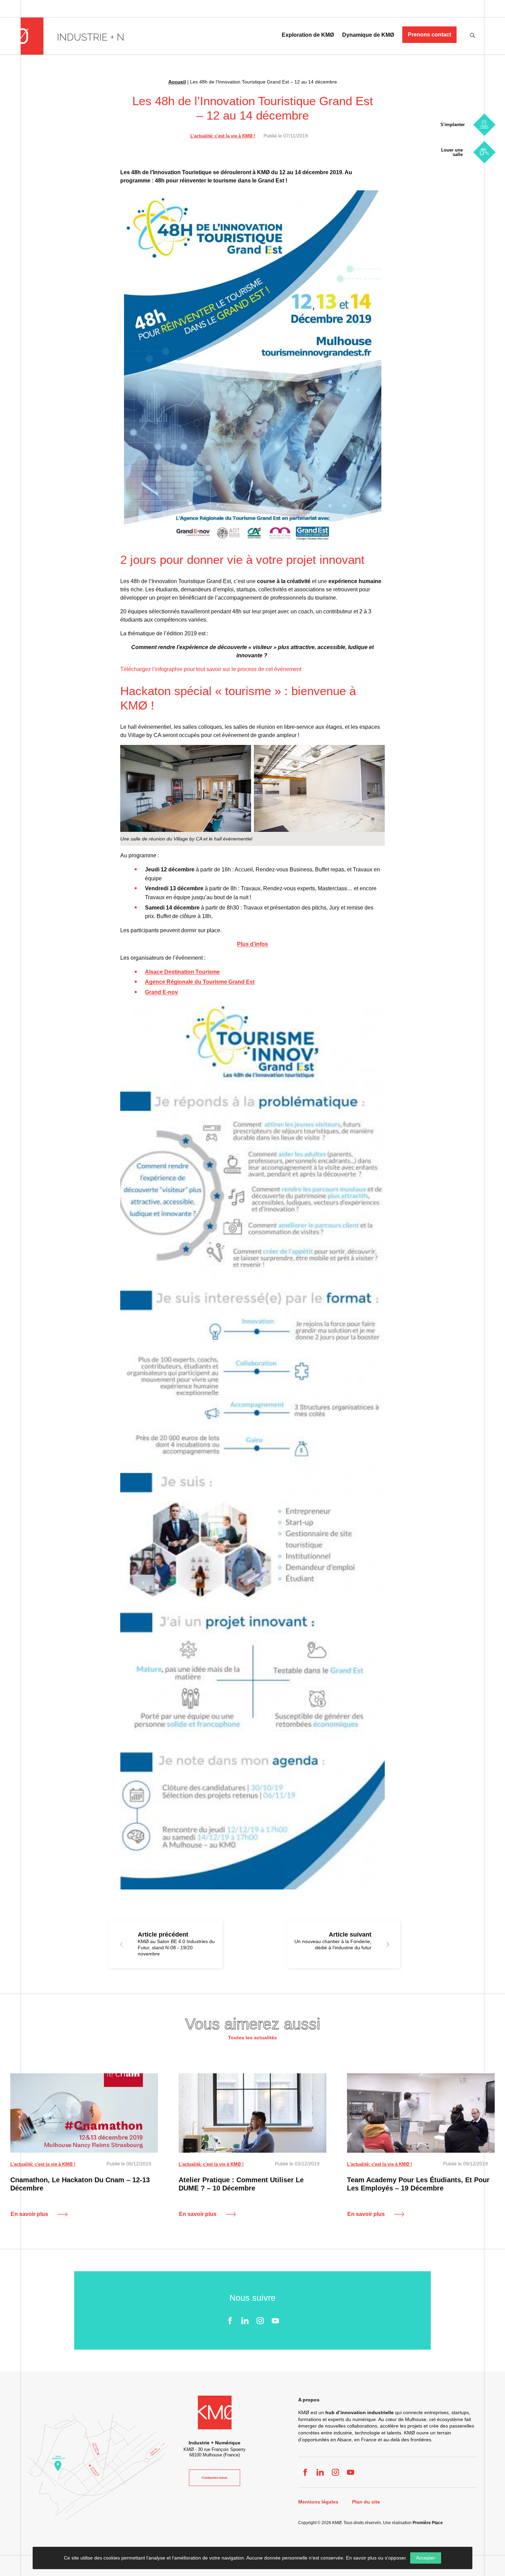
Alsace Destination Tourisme (182, 972)
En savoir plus (29, 2214)
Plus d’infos (252, 944)
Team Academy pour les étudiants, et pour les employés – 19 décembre (418, 2184)
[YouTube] (275, 2321)
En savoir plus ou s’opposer (376, 2558)
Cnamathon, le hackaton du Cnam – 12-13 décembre (80, 2184)
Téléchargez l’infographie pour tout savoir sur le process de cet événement (211, 669)
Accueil (177, 82)
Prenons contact (429, 35)
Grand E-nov (161, 992)
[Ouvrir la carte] (98, 2467)
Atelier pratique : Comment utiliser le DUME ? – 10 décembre (241, 2184)
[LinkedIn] (245, 2321)
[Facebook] (230, 2321)
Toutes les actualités (252, 2038)
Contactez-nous (215, 2478)
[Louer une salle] (484, 152)
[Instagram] (260, 2321)
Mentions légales (318, 2502)
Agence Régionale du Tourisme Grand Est (200, 982)
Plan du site (366, 2502)
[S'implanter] (484, 125)
